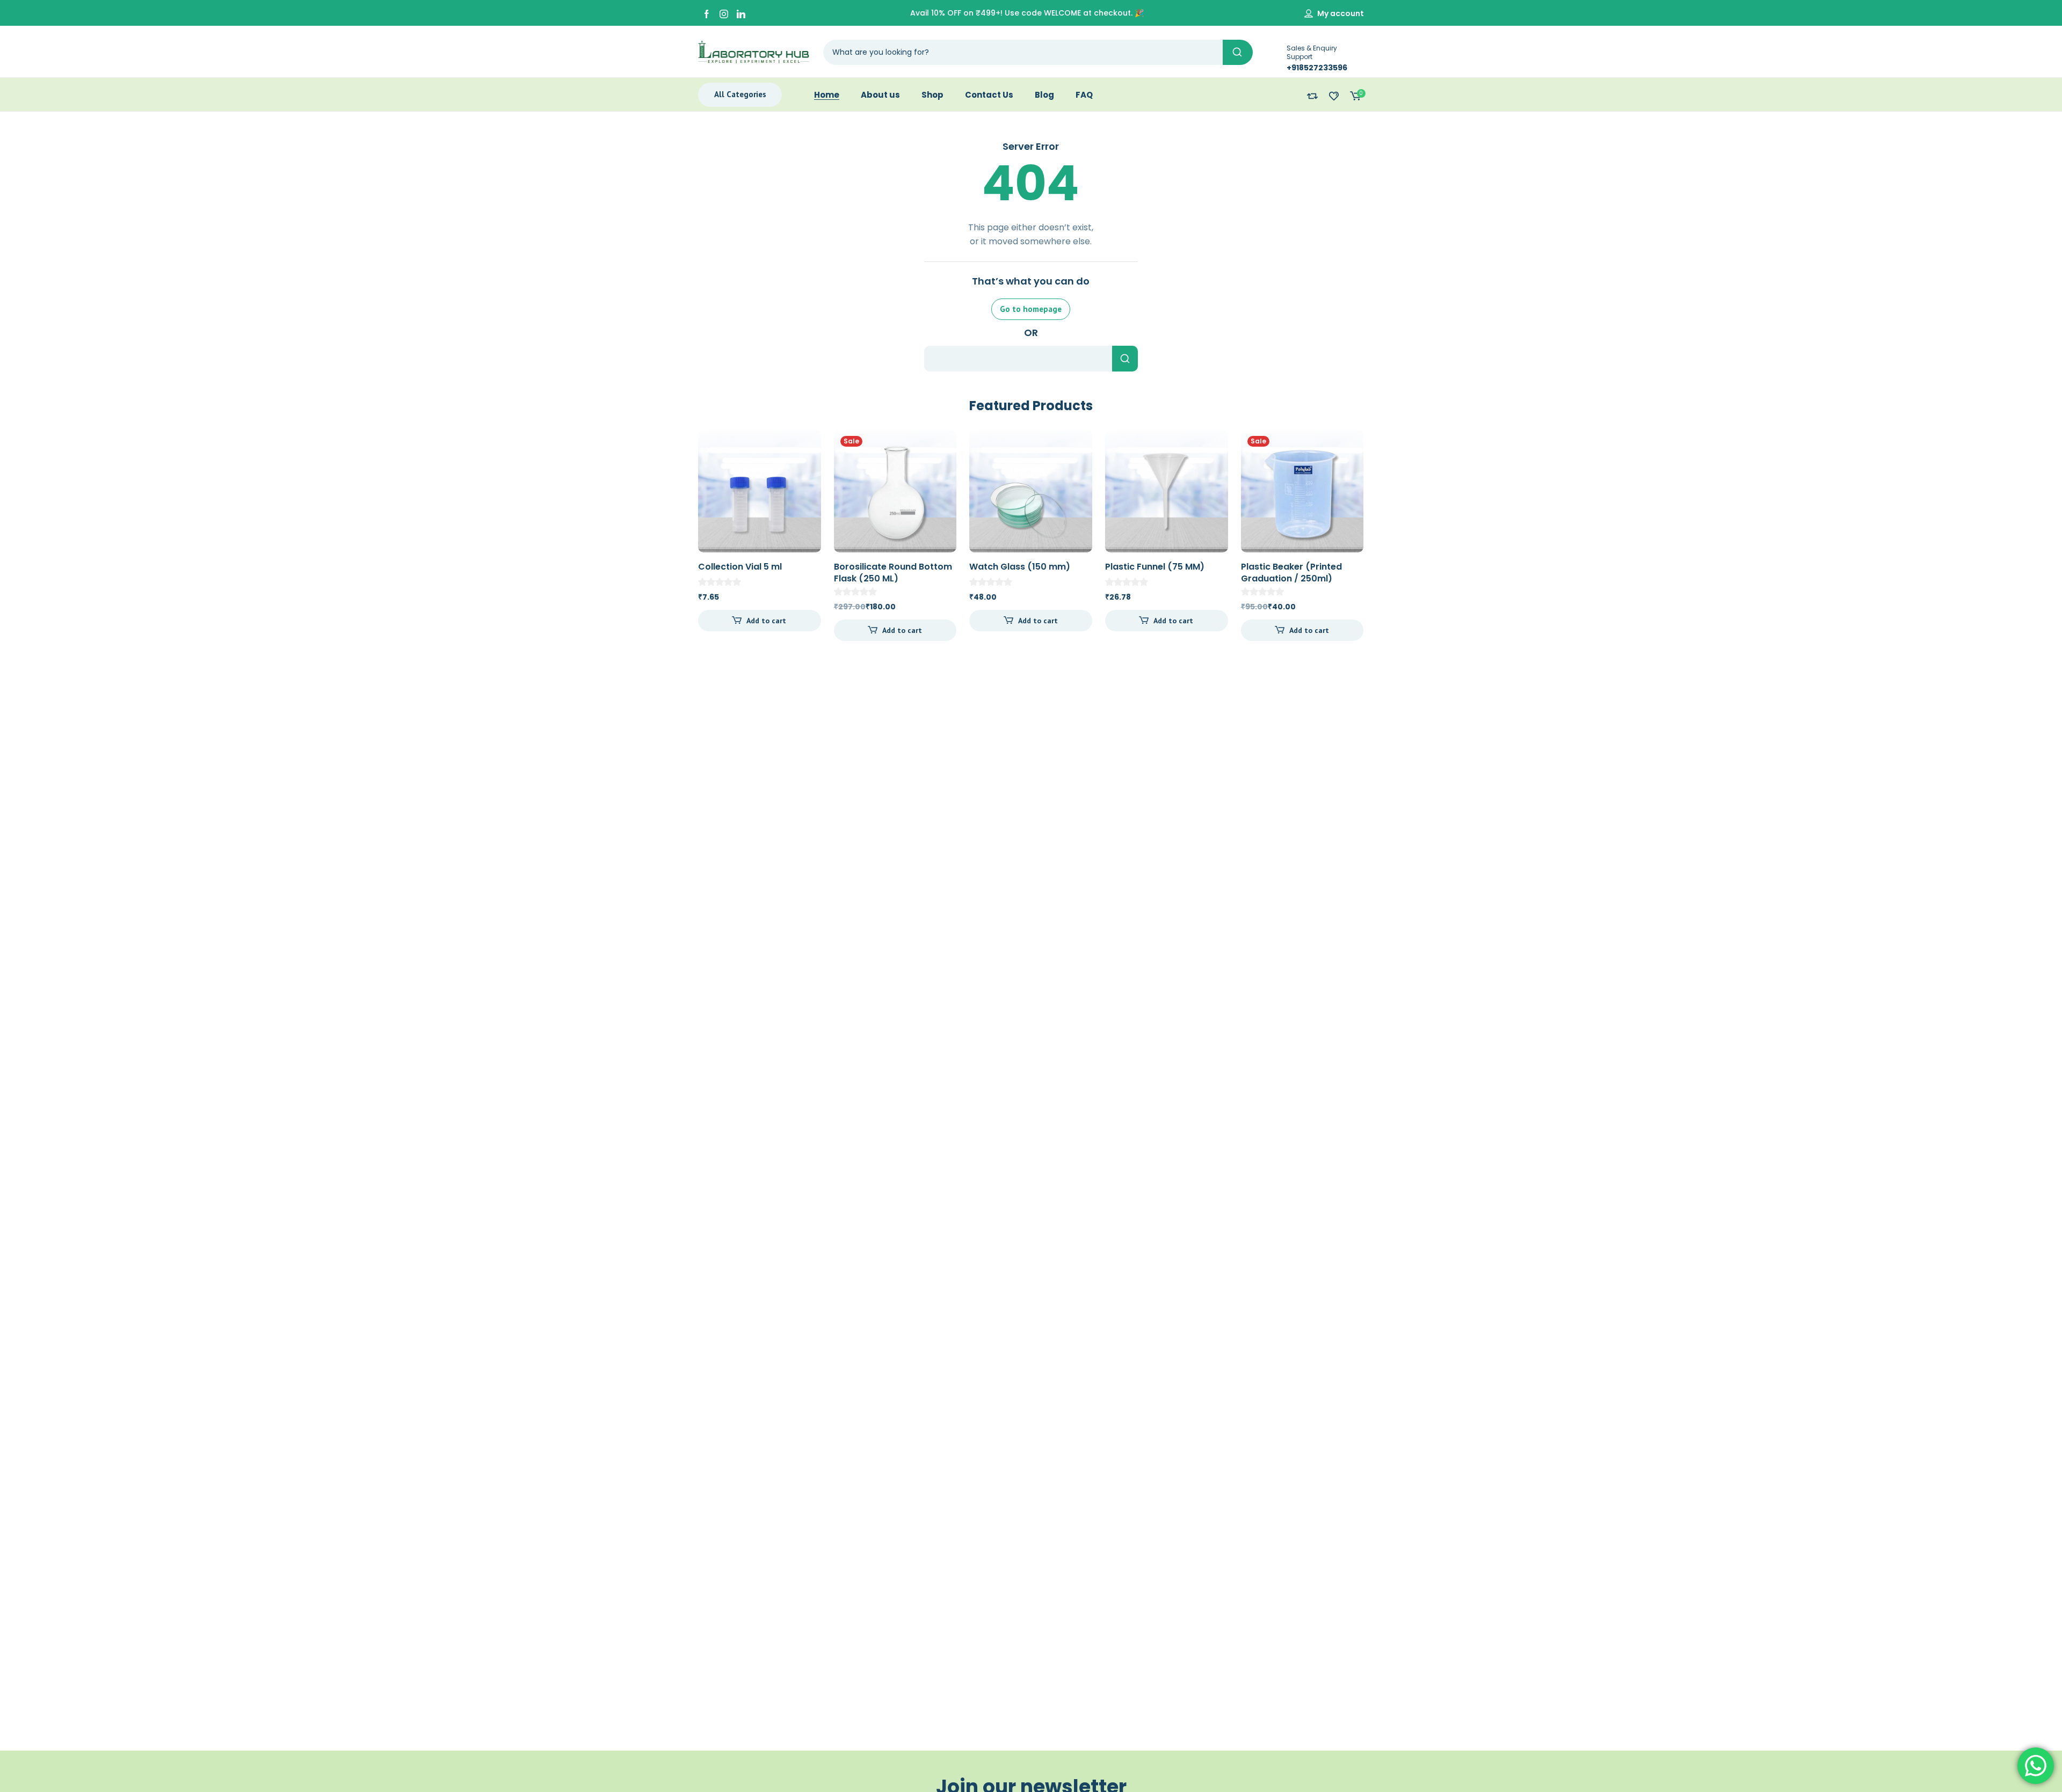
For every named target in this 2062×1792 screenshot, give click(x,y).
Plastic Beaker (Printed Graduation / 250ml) (1291, 573)
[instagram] (724, 13)
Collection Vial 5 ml (740, 567)
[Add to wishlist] (804, 447)
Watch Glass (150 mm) (1020, 567)
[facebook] (707, 13)
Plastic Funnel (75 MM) (1155, 567)
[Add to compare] (804, 468)
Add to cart (766, 621)
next (1379, 533)
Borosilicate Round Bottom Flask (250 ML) (893, 573)
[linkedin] (741, 13)
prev (683, 533)
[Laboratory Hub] (754, 52)
